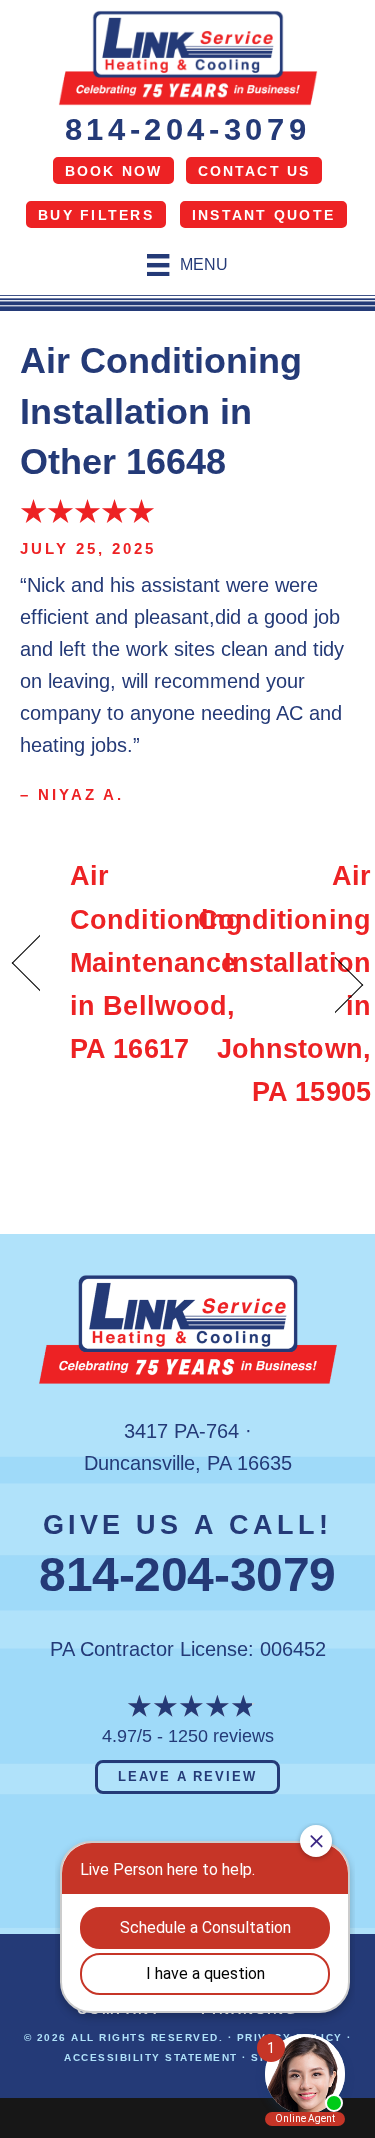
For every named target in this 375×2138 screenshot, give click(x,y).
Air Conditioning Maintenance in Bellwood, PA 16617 (156, 962)
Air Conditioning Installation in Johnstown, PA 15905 (284, 984)
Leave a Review (187, 1776)
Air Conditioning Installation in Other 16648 (161, 411)
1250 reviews (221, 1736)
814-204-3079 (188, 129)
